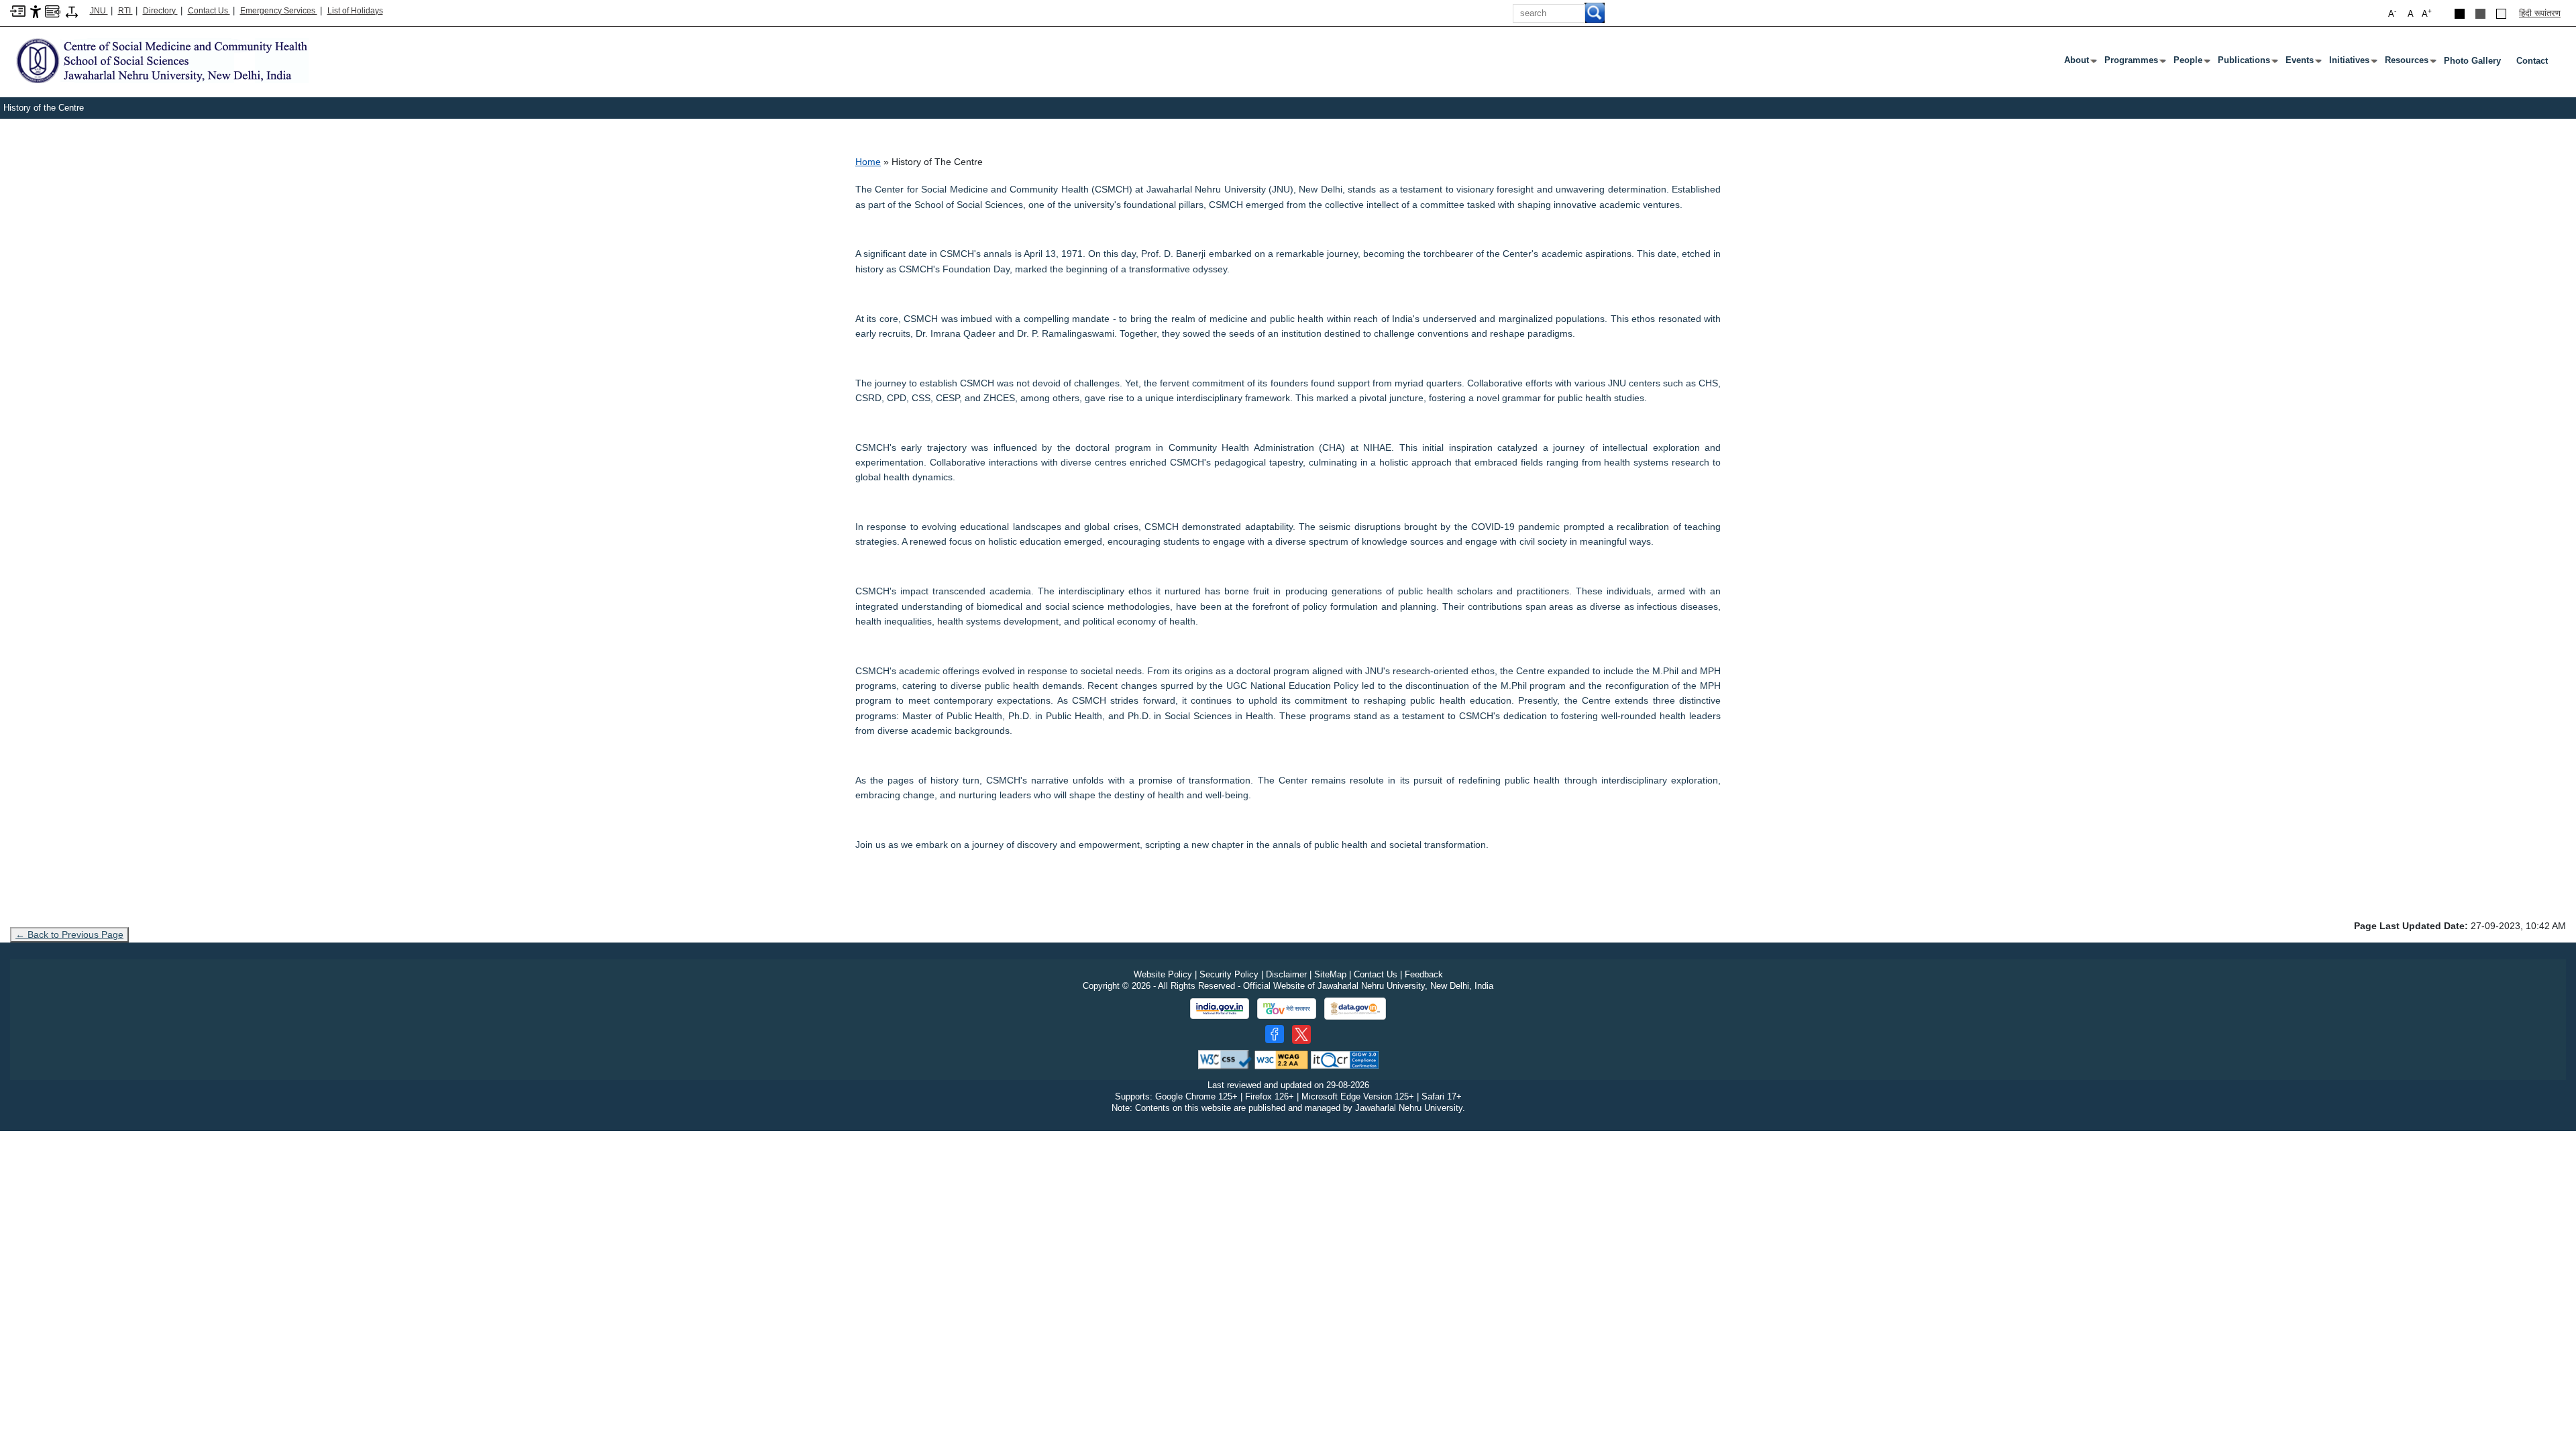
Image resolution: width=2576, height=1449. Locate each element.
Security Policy (1229, 974)
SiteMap (1330, 974)
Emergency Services (279, 11)
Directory (160, 11)
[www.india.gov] (1220, 1009)
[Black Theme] (2460, 14)
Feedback (1424, 974)
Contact (2532, 61)
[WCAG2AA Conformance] (1281, 1059)
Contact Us (209, 11)
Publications (2247, 63)
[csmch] (159, 60)
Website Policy (1163, 974)
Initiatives (2352, 63)
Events (2302, 63)
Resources (2409, 63)
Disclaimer (1286, 974)
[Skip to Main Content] (18, 10)
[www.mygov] (1287, 1009)
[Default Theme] (2501, 14)
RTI (125, 11)
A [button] (2427, 13)
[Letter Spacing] (72, 11)
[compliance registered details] (1345, 1059)
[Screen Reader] (53, 10)
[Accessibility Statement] (36, 11)
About (2079, 63)
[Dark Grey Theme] (2480, 14)
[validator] (1225, 1059)
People (2191, 63)
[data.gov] (1355, 1009)
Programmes (2134, 63)
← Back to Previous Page (69, 934)
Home (868, 162)
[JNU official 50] (1301, 1034)
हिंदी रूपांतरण (2540, 13)
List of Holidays (355, 11)
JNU (99, 11)
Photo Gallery (2472, 61)
